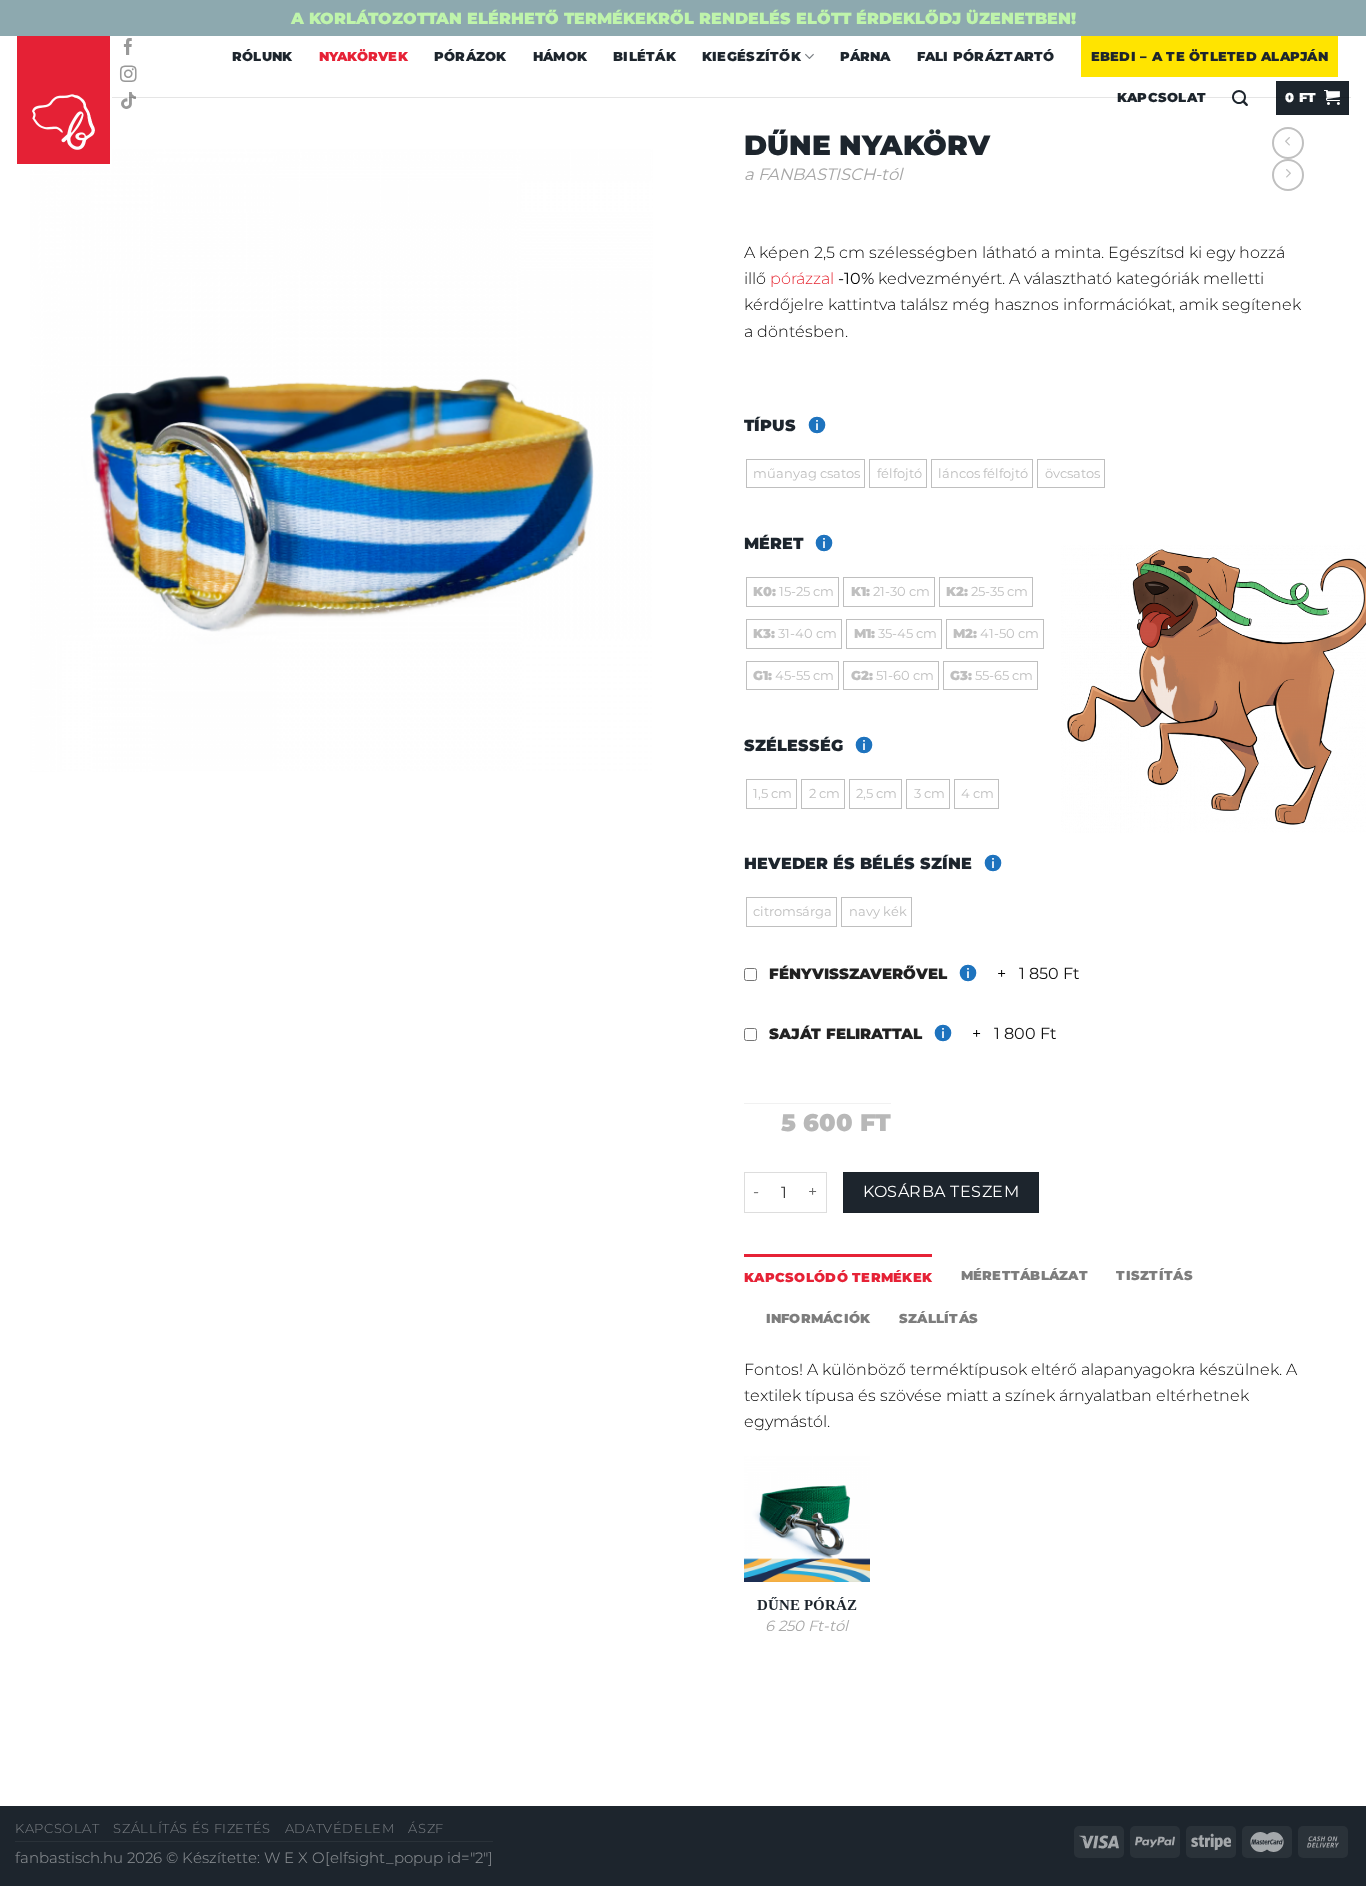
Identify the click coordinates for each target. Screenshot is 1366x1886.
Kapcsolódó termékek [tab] (838, 1277)
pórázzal (802, 278)
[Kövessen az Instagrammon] (128, 75)
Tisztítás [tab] (1154, 1275)
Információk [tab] (818, 1318)
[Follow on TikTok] (128, 102)
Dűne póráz (807, 1605)
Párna (865, 56)
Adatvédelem (340, 1828)
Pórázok (470, 56)
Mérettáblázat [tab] (1024, 1275)
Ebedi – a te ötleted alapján (1209, 56)
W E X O (294, 1858)
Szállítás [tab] (938, 1318)
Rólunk (262, 56)
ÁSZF (426, 1828)
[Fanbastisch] (64, 101)
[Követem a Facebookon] (128, 48)
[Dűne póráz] (807, 1519)
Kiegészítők (751, 56)
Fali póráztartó (986, 56)
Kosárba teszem (941, 1191)
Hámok (560, 56)
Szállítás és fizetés (192, 1828)
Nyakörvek (363, 56)
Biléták (644, 56)
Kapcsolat (57, 1828)
